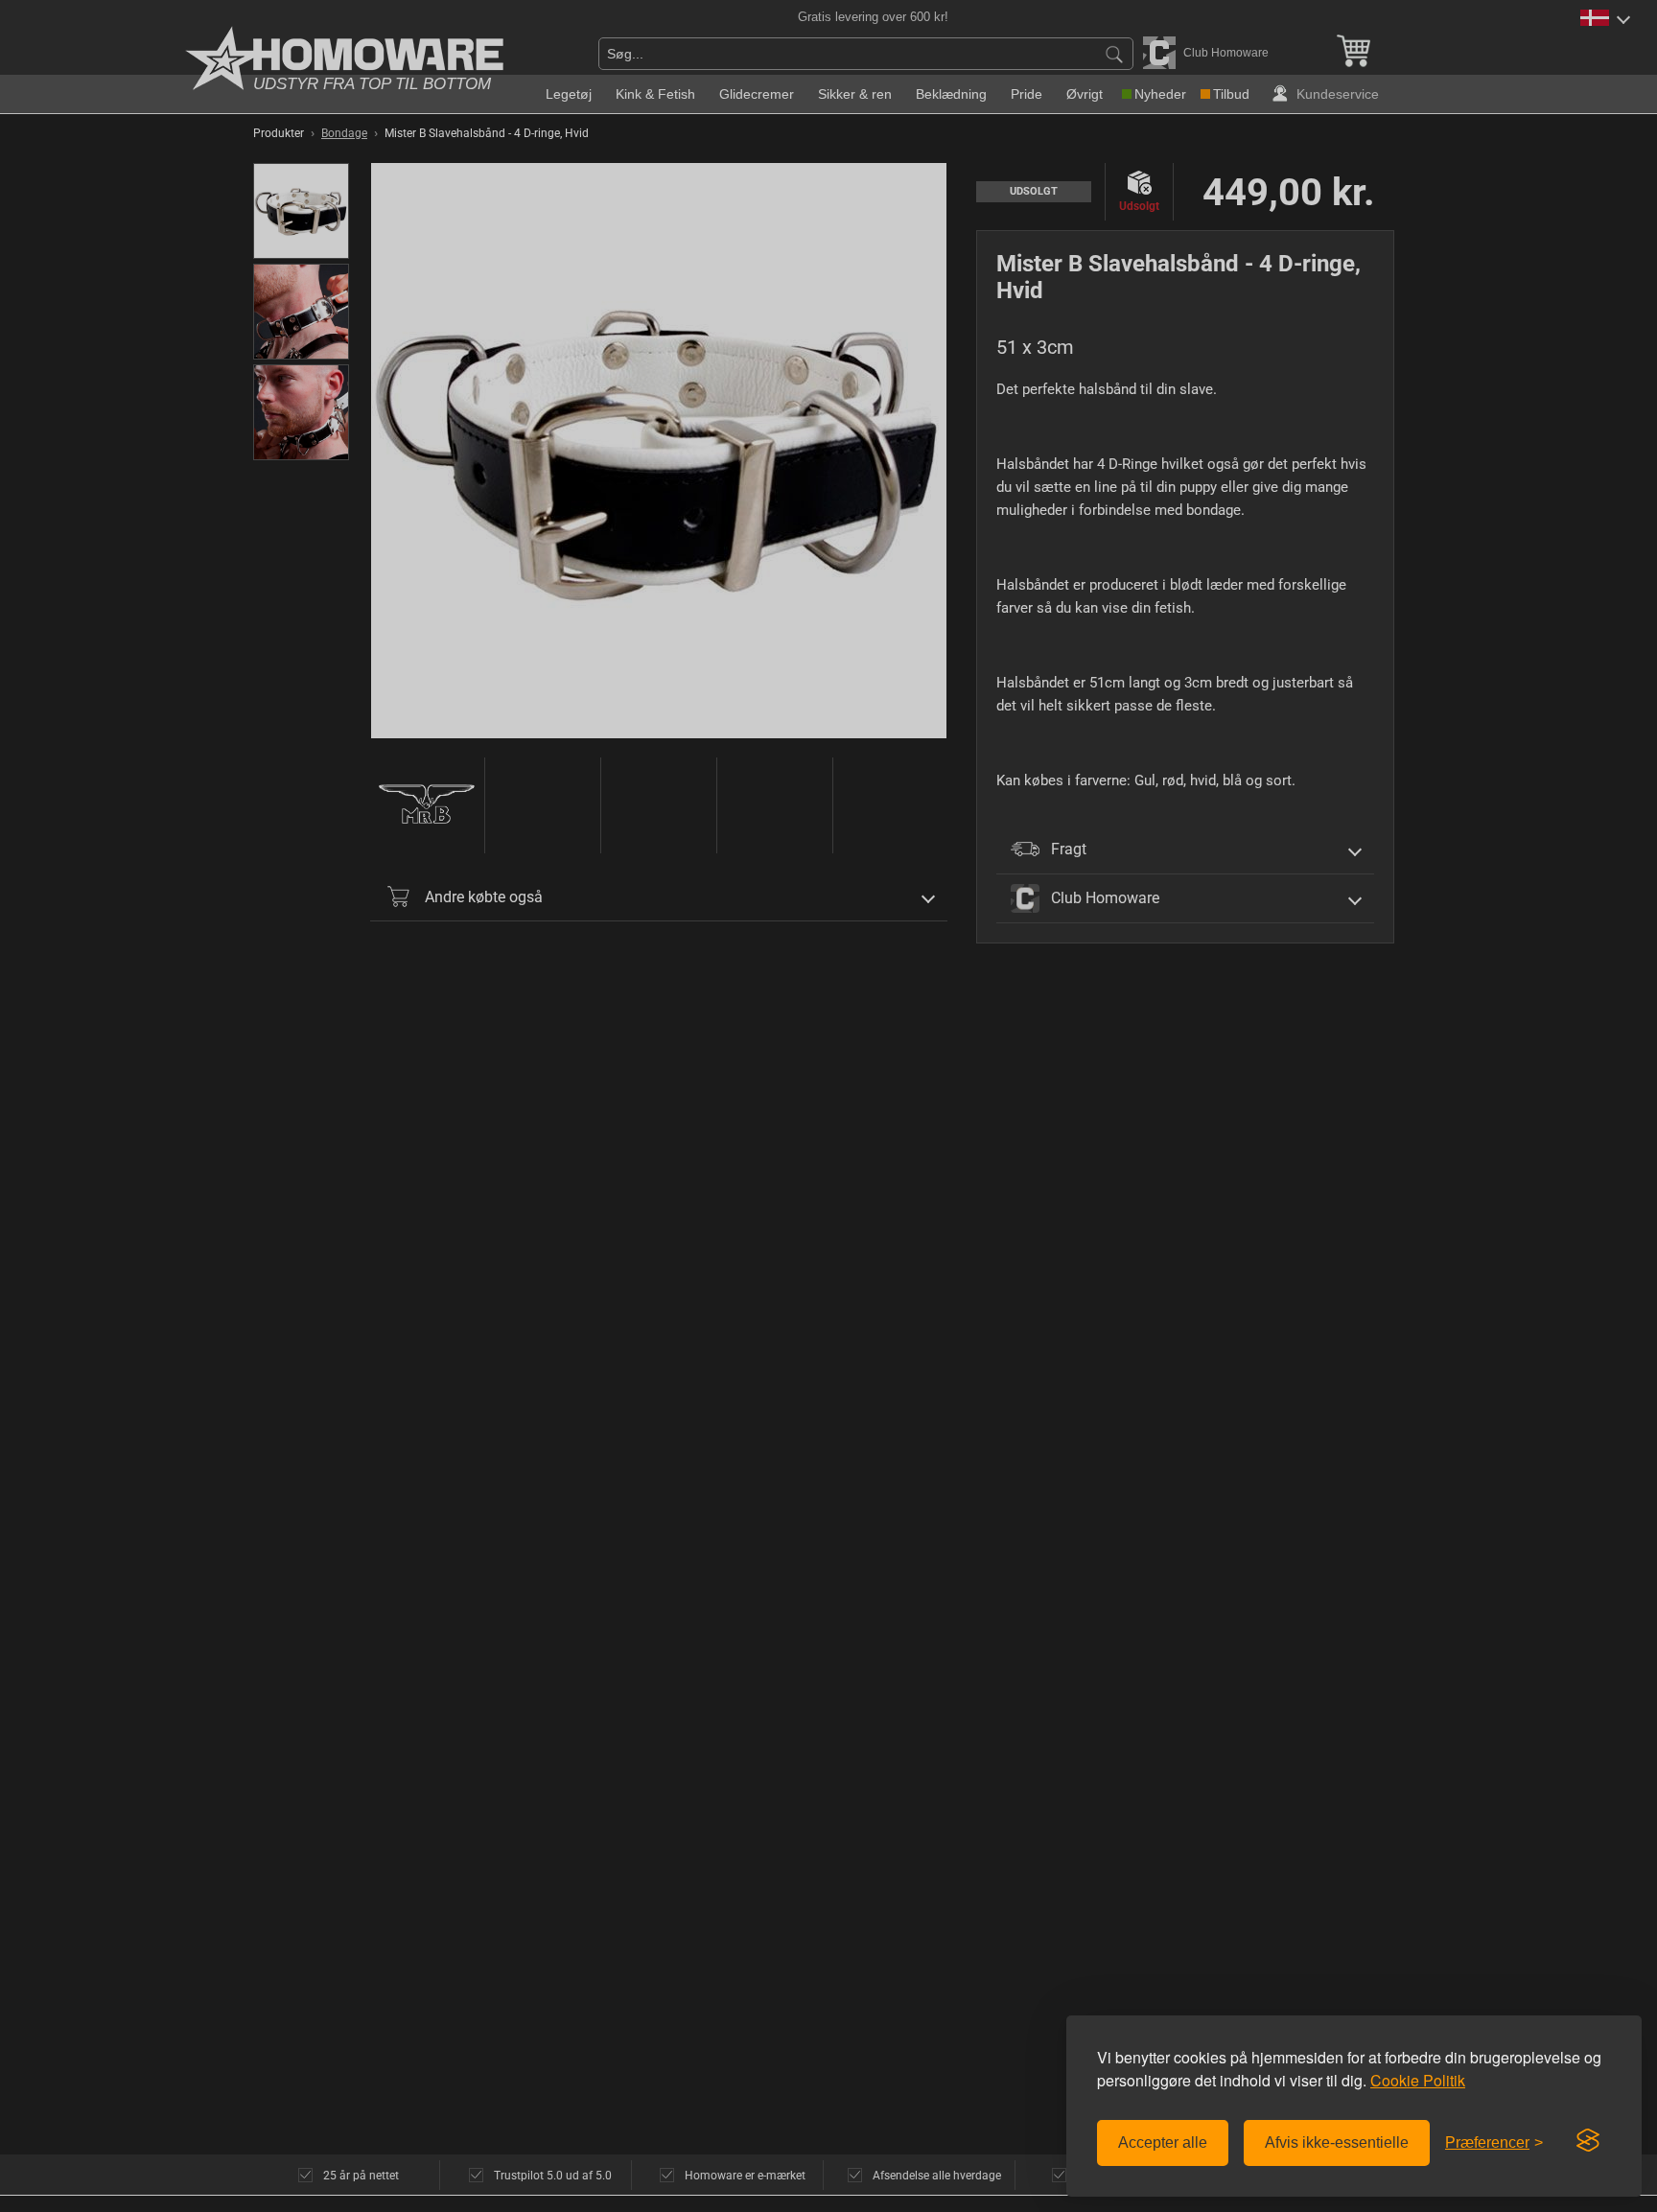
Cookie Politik (1418, 2080)
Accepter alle (1163, 2142)
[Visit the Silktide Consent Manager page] (1588, 2141)
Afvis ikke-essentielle (1337, 2142)
